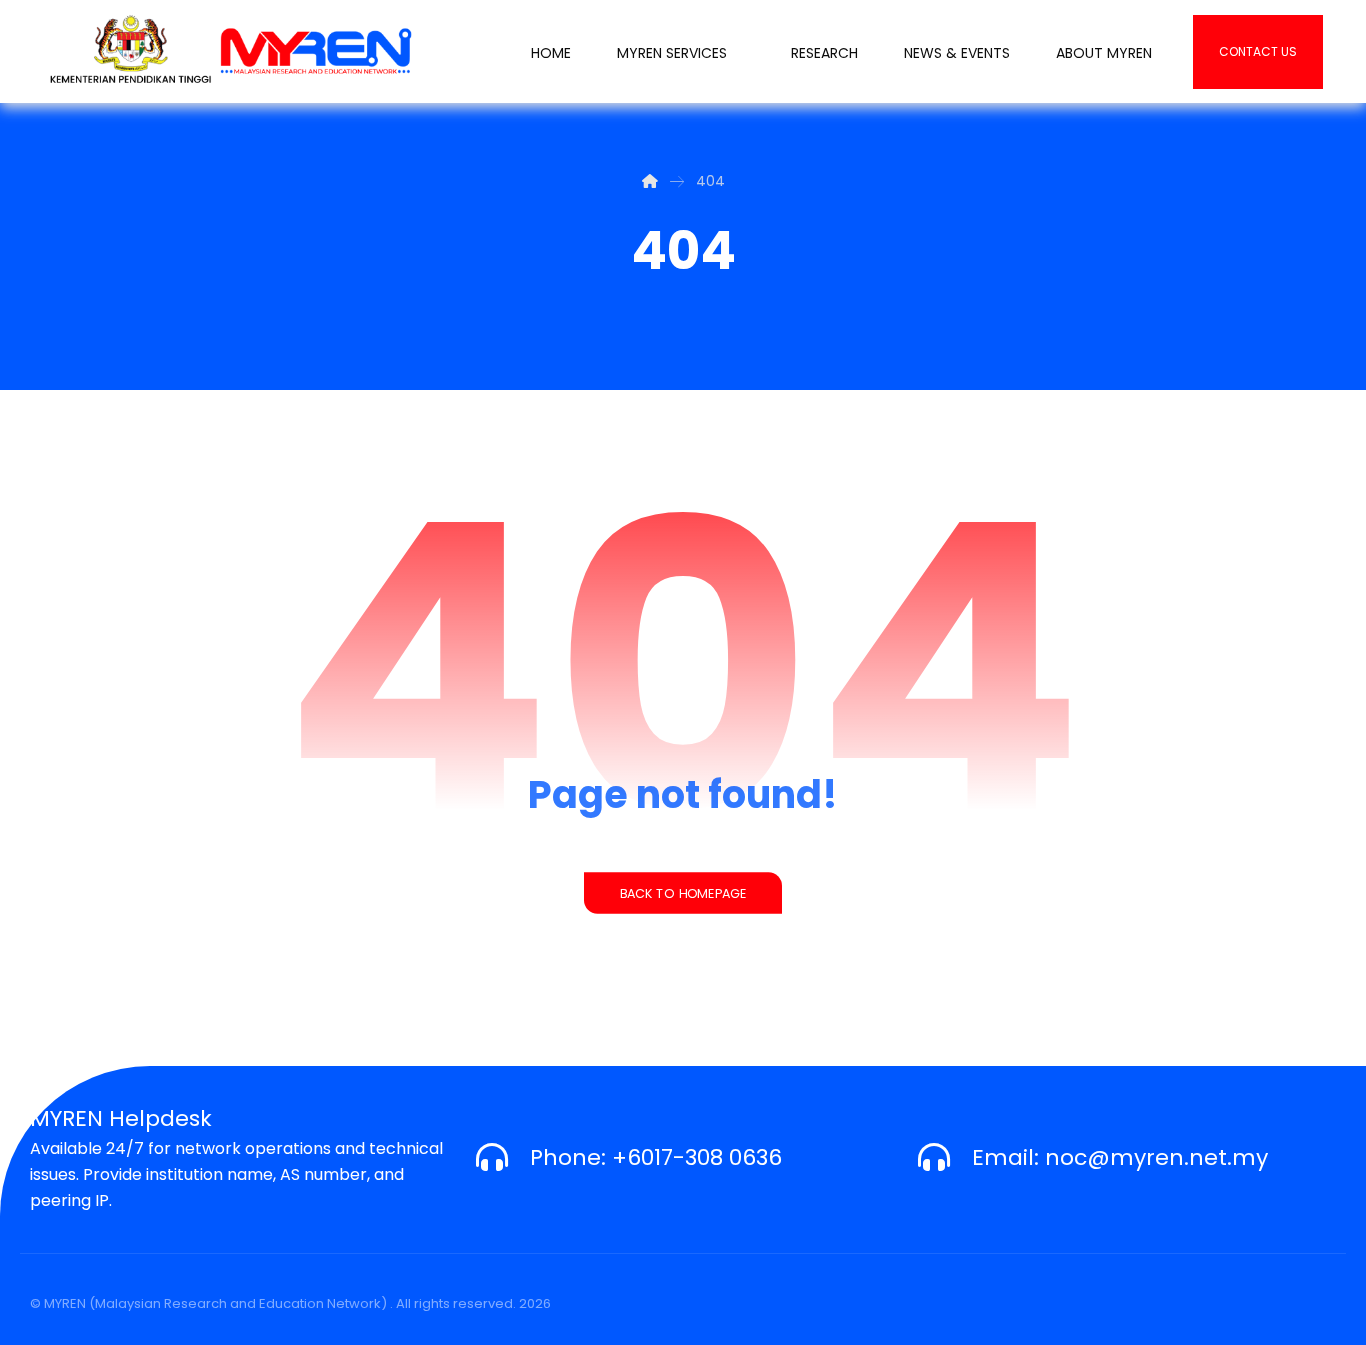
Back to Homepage (683, 893)
